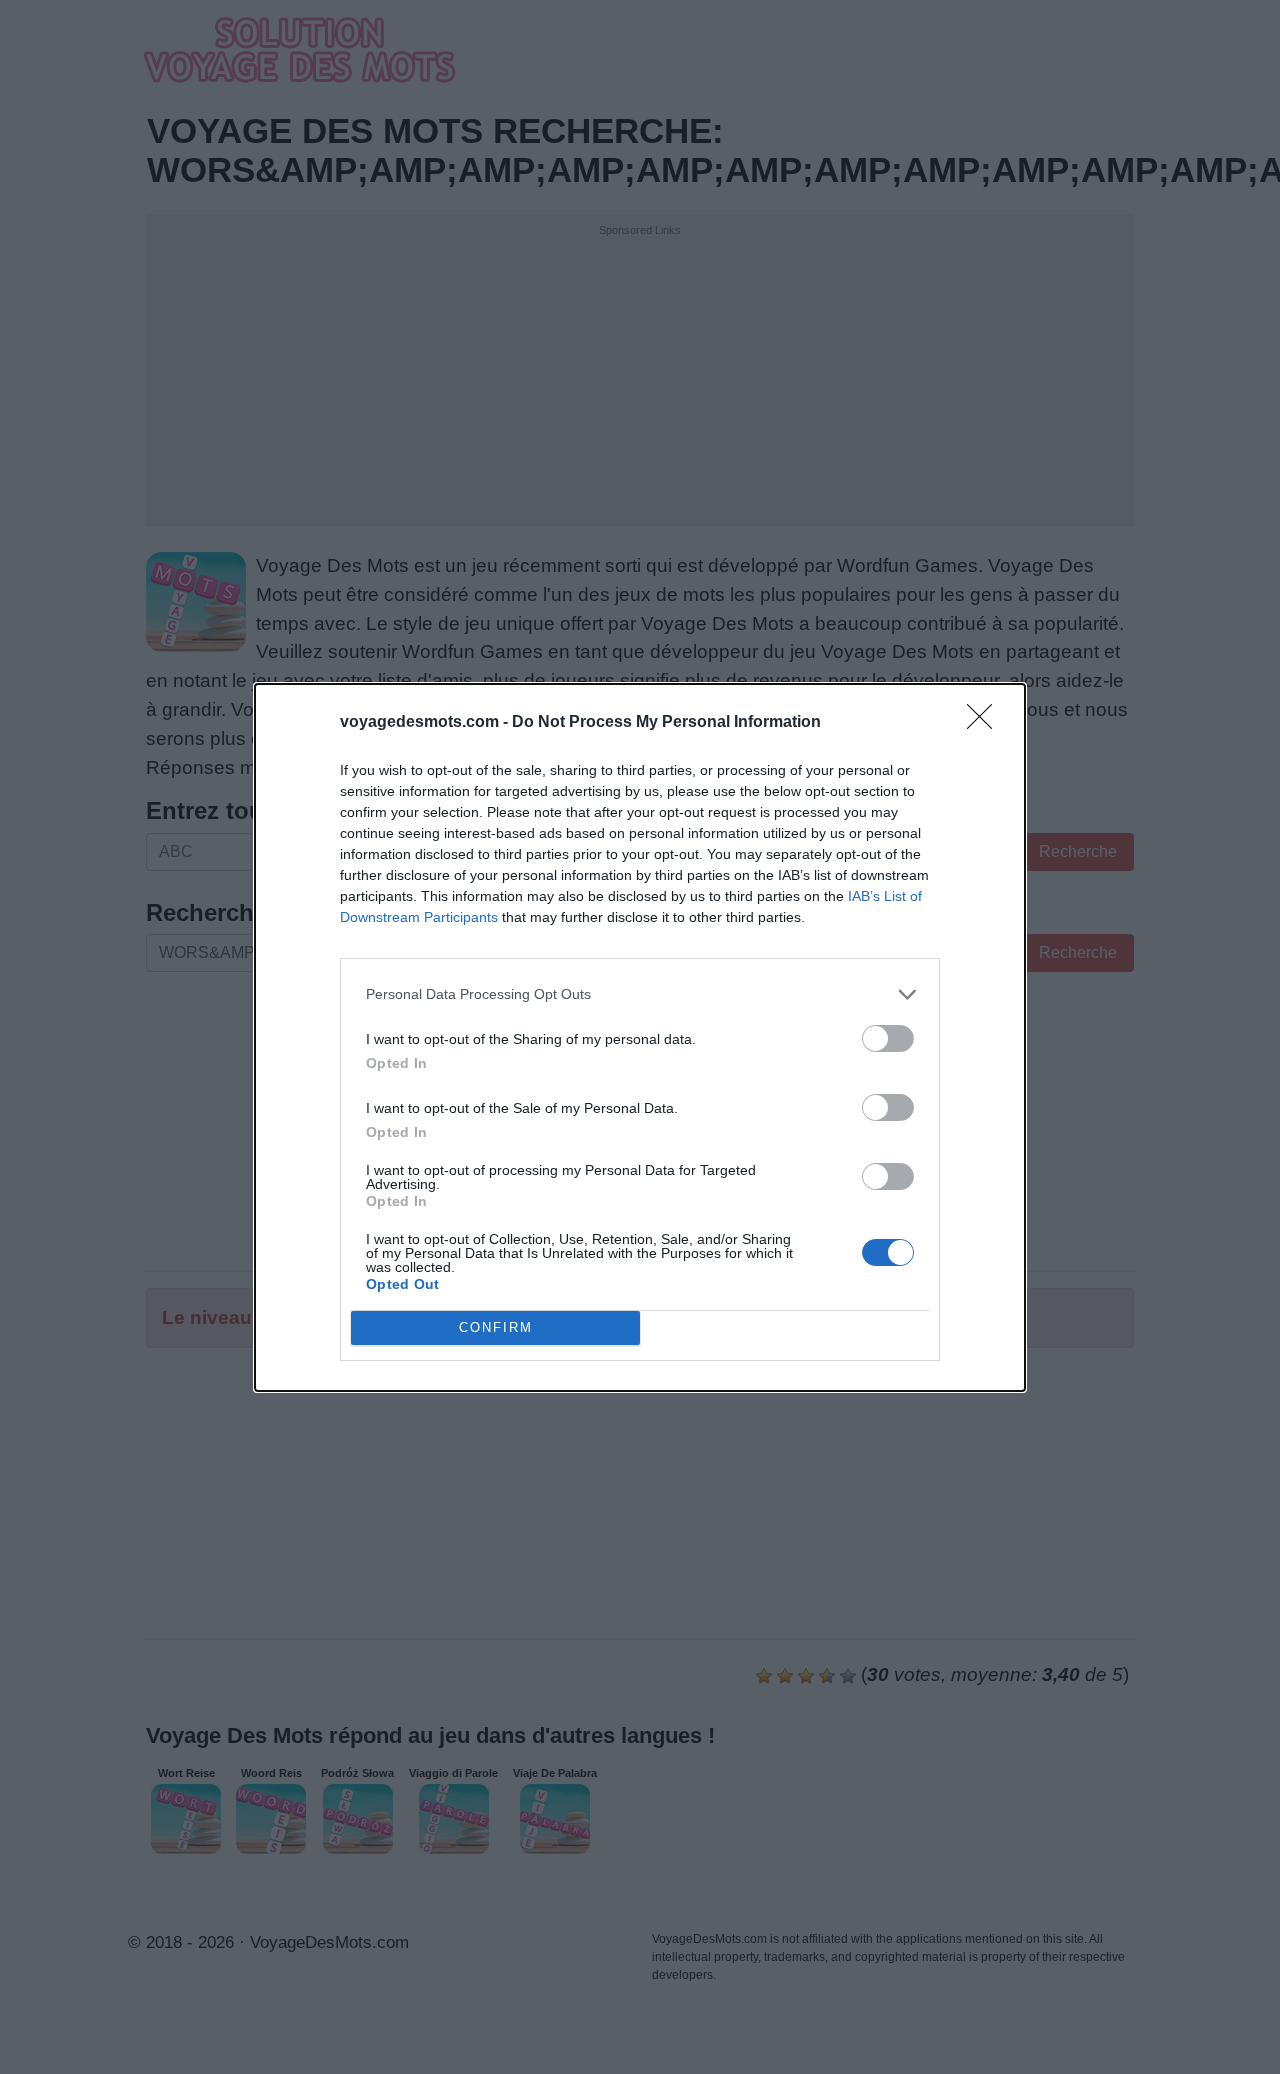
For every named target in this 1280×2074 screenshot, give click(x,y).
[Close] (986, 723)
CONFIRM (496, 1327)
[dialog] (640, 1037)
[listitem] (640, 994)
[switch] (888, 1038)
